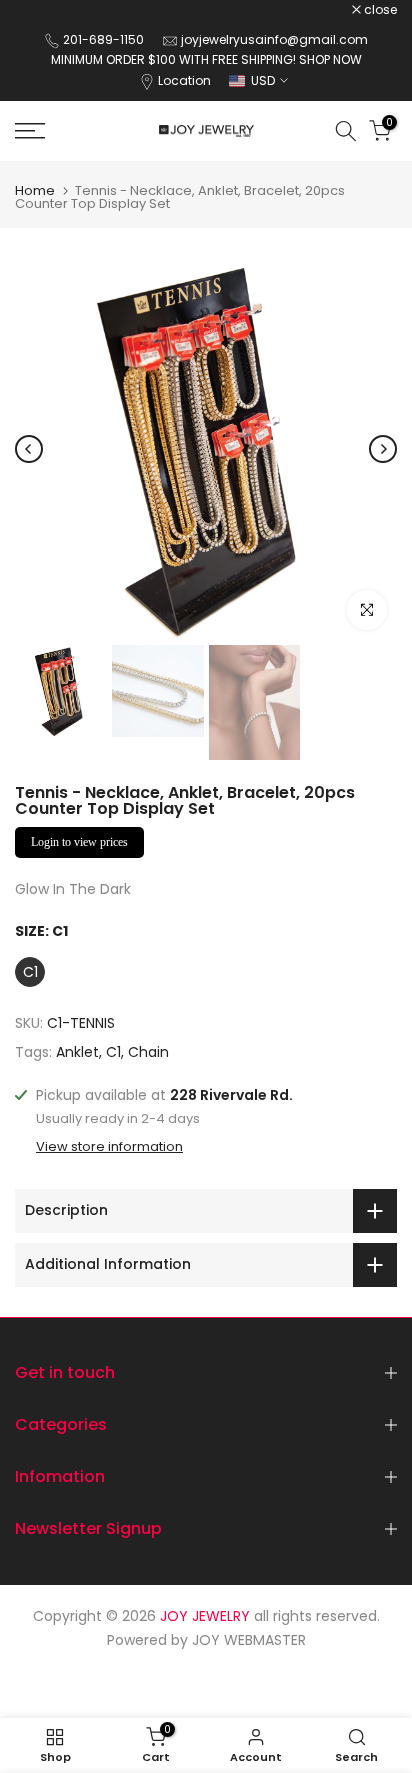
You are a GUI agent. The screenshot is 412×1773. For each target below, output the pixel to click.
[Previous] (29, 449)
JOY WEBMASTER (249, 1640)
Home (35, 190)
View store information (109, 1147)
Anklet (77, 1052)
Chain (148, 1052)
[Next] (383, 449)
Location (184, 80)
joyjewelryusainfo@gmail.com (274, 39)
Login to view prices (79, 842)
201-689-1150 (105, 39)
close (379, 10)
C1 (113, 1052)
